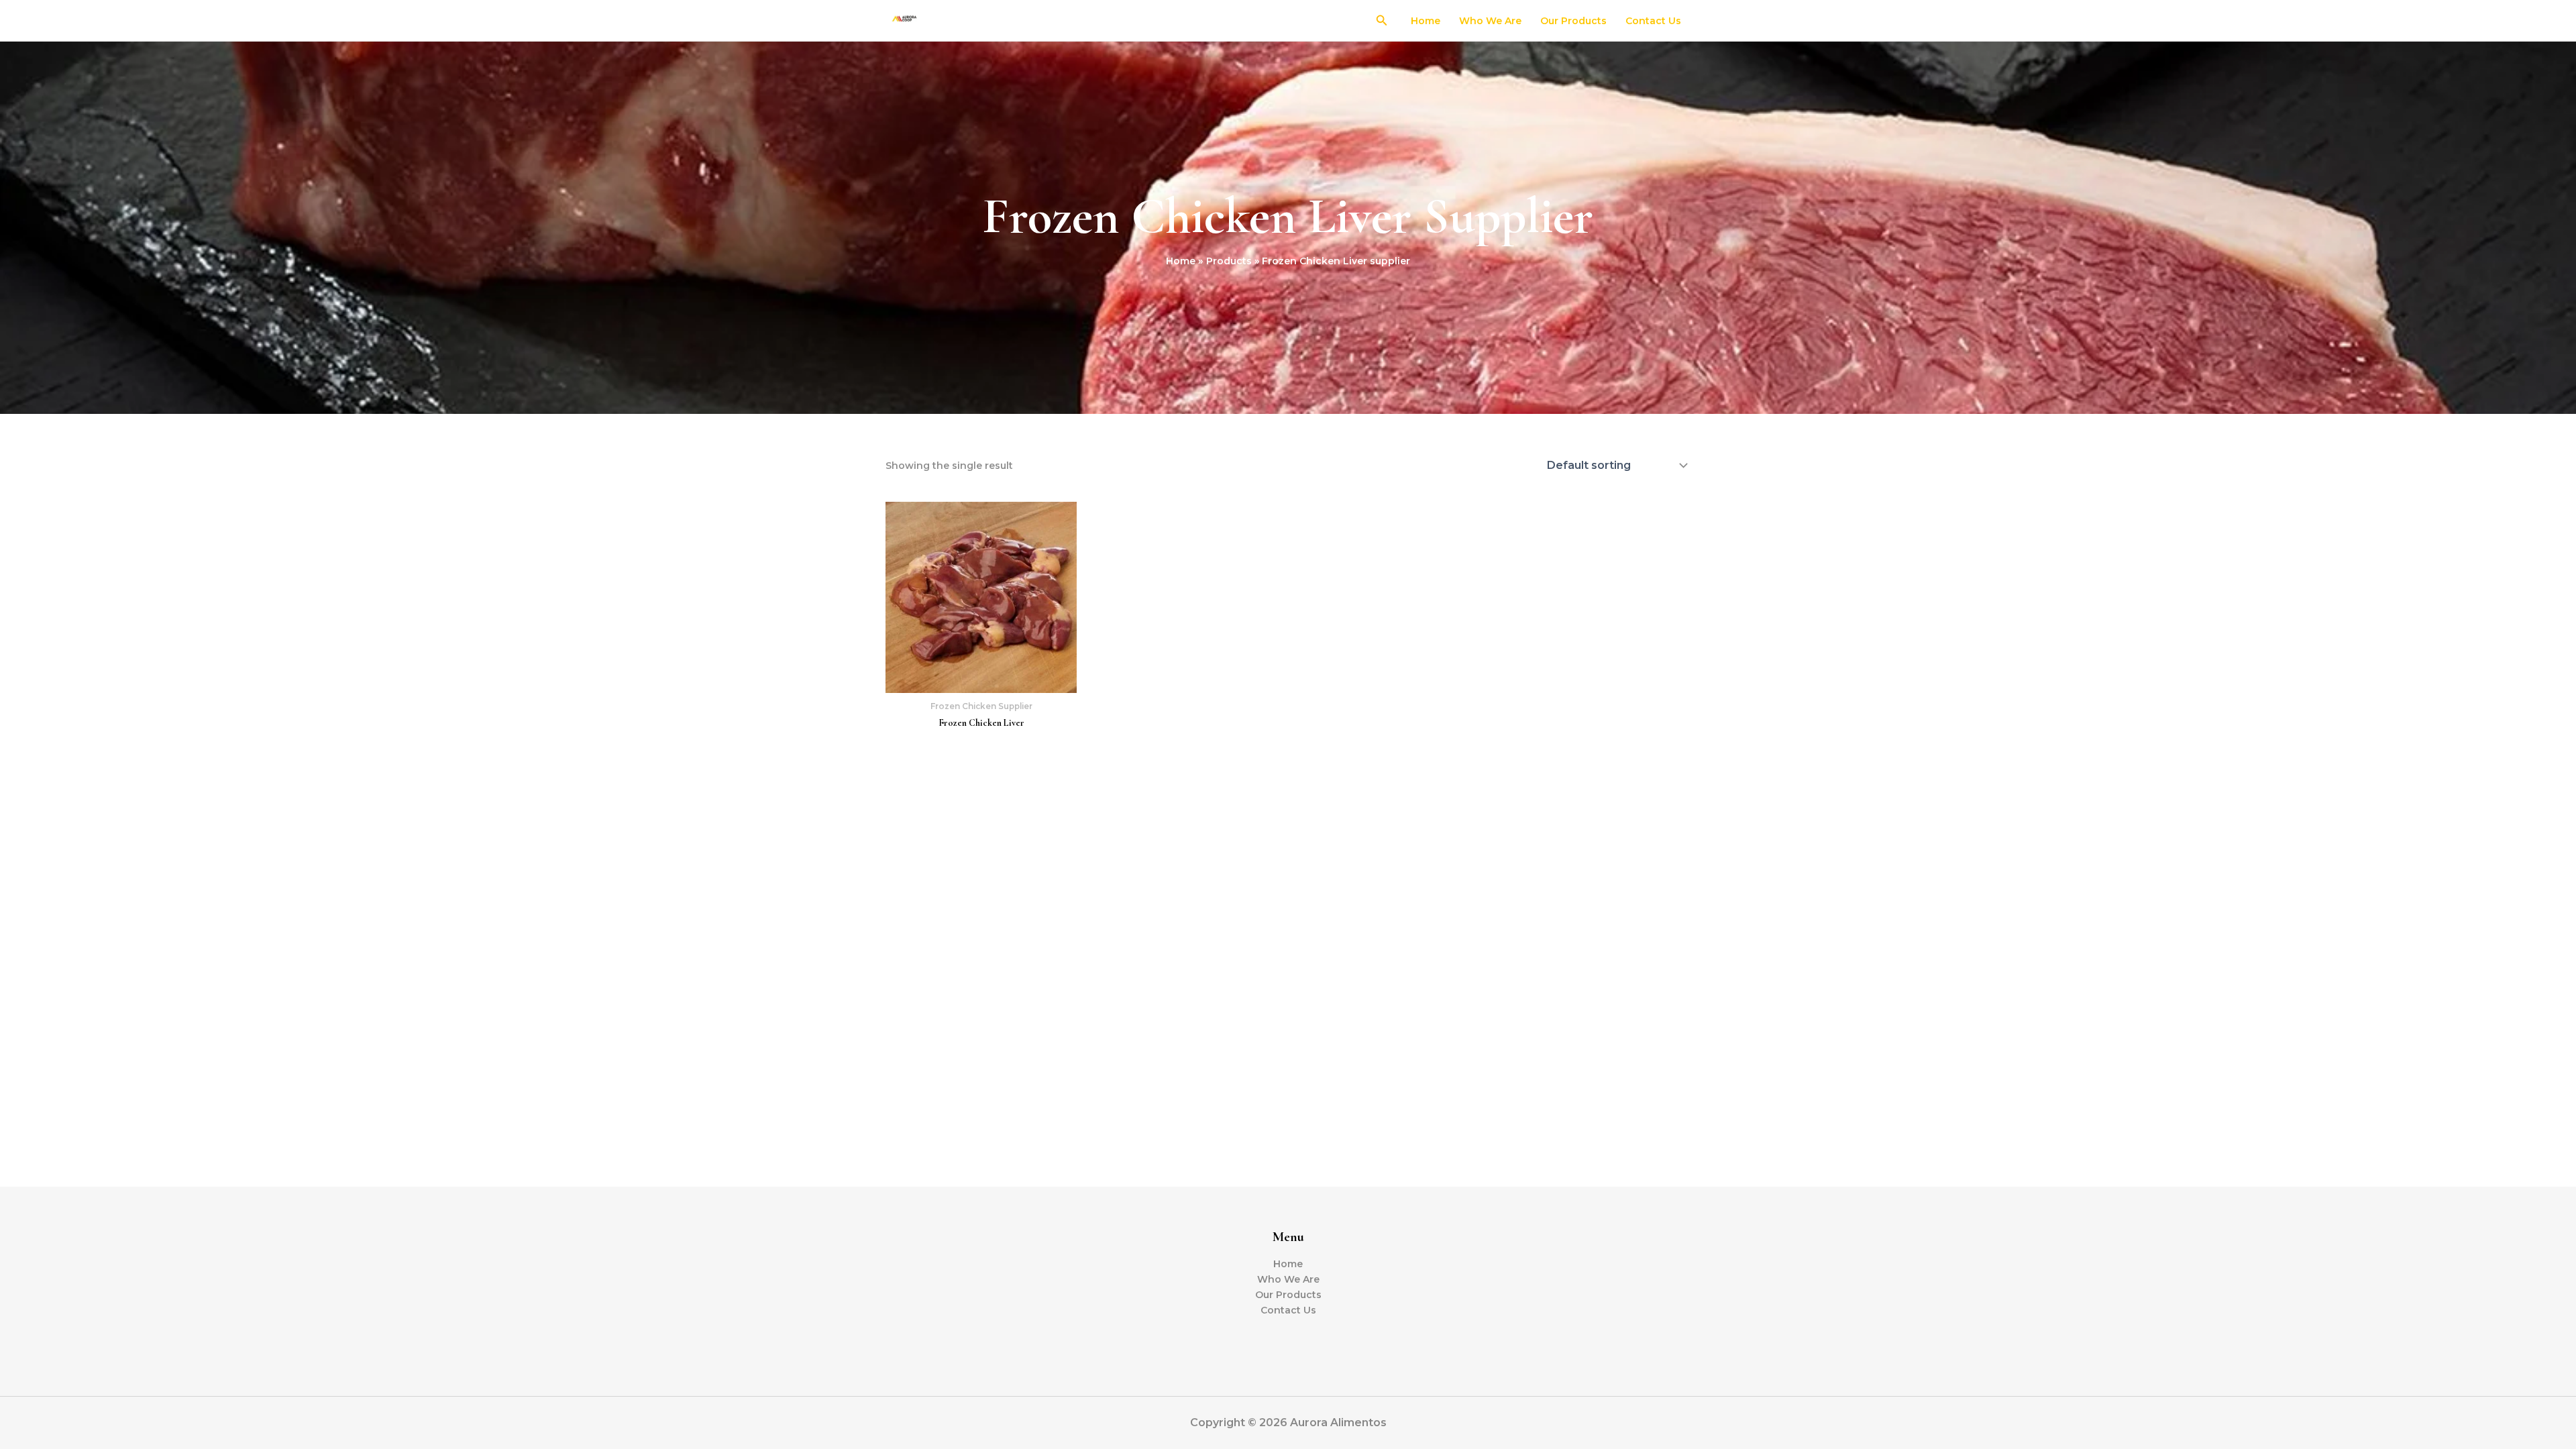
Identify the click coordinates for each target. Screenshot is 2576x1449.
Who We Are (1490, 21)
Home (1426, 21)
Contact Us (1653, 21)
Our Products (1573, 21)
